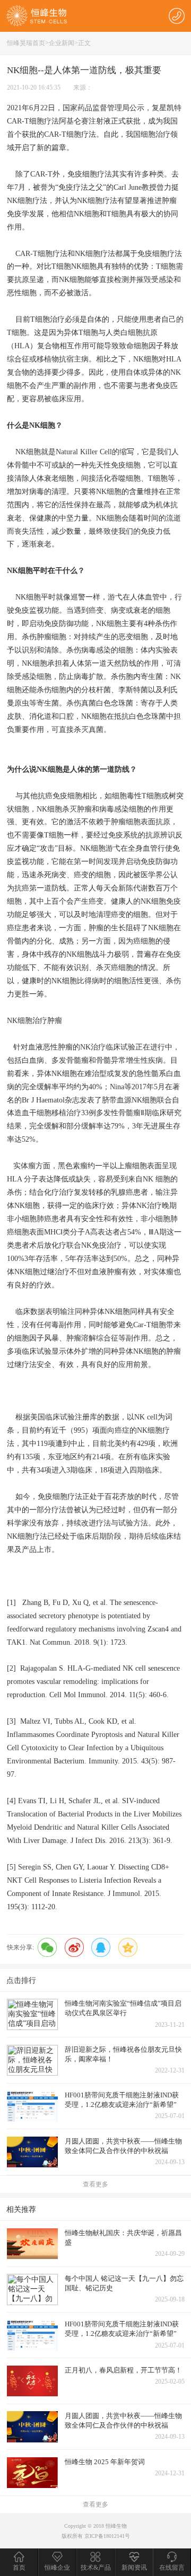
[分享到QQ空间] (128, 1947)
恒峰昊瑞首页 (26, 43)
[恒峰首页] (37, 15)
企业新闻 (62, 43)
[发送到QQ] (101, 1947)
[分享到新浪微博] (74, 1947)
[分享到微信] (47, 1947)
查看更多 (95, 2184)
